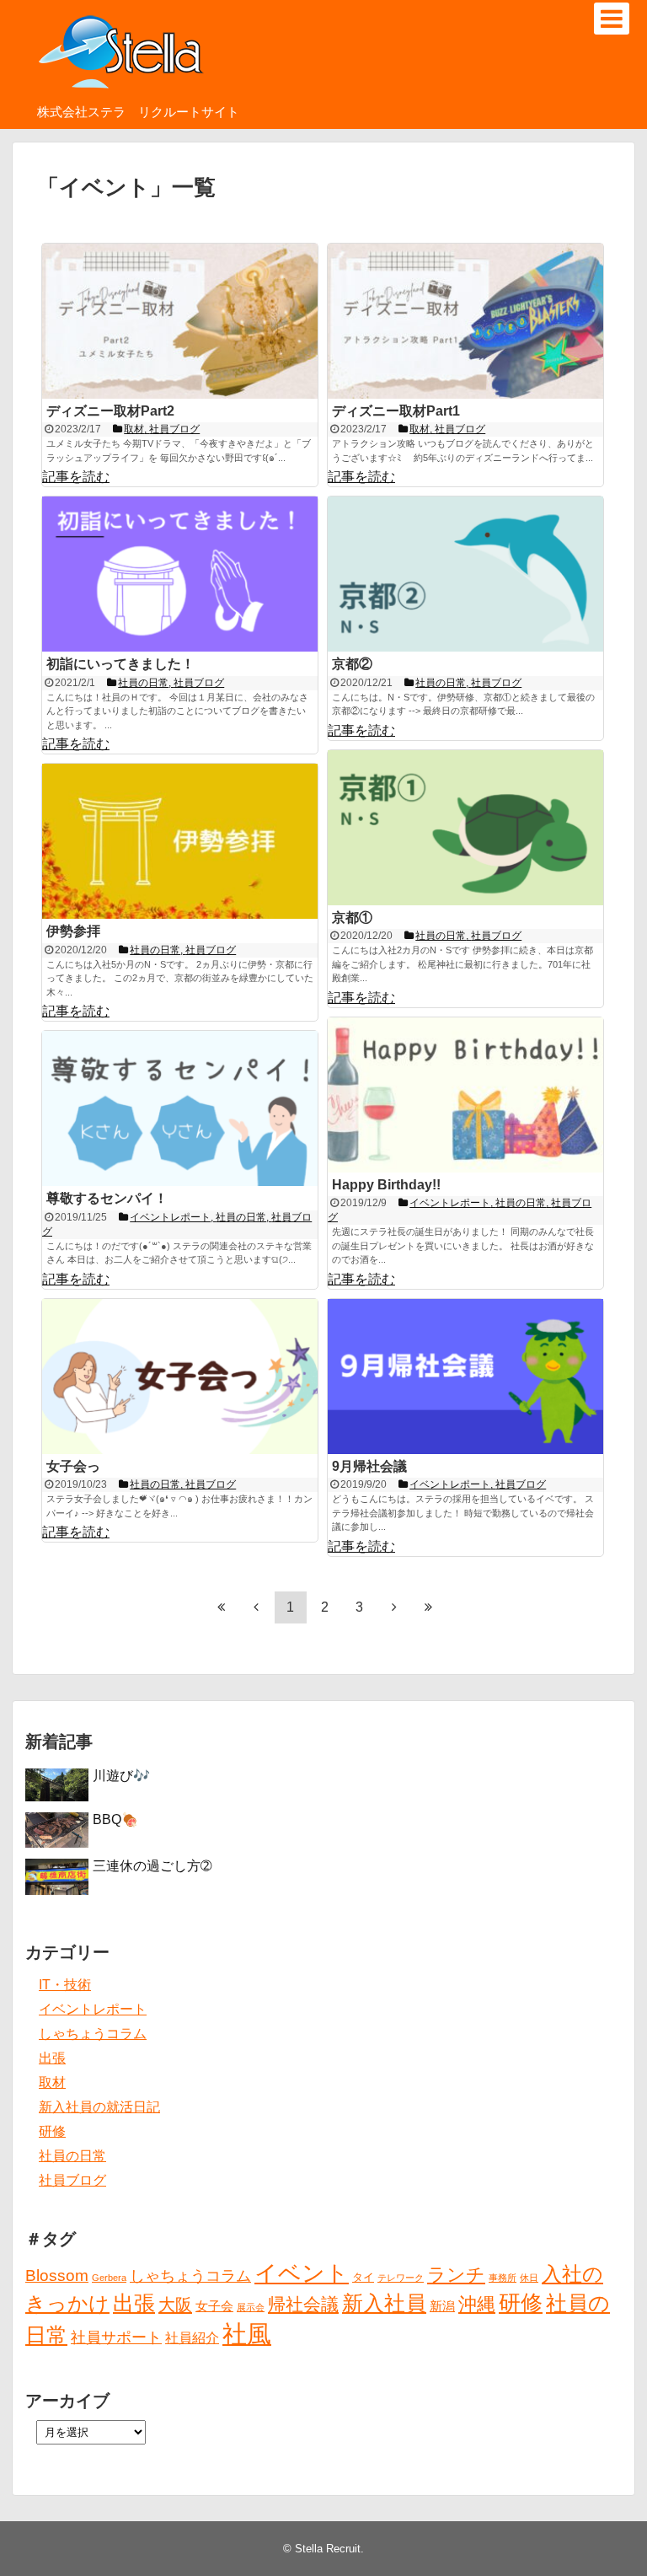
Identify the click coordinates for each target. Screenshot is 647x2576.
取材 (52, 2082)
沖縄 (477, 2304)
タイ (363, 2277)
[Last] (429, 1607)
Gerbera (109, 2278)
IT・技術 (65, 1985)
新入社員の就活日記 (99, 2107)
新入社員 (384, 2303)
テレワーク (401, 2278)
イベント (302, 2273)
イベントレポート (93, 2009)
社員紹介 (192, 2337)
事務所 (503, 2278)
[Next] (394, 1607)
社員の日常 (72, 2156)
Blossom (57, 2275)
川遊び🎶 (121, 1776)
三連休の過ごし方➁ (152, 1866)
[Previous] (256, 1607)
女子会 (214, 2306)
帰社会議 (303, 2304)
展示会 (251, 2307)
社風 (247, 2334)
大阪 (175, 2305)
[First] (222, 1607)
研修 (52, 2131)
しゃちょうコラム (93, 2034)
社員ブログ (72, 2180)
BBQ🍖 (115, 1819)
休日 (529, 2278)
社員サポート (116, 2337)
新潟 (442, 2306)
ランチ (456, 2275)
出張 (52, 2058)
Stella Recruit (328, 2549)
